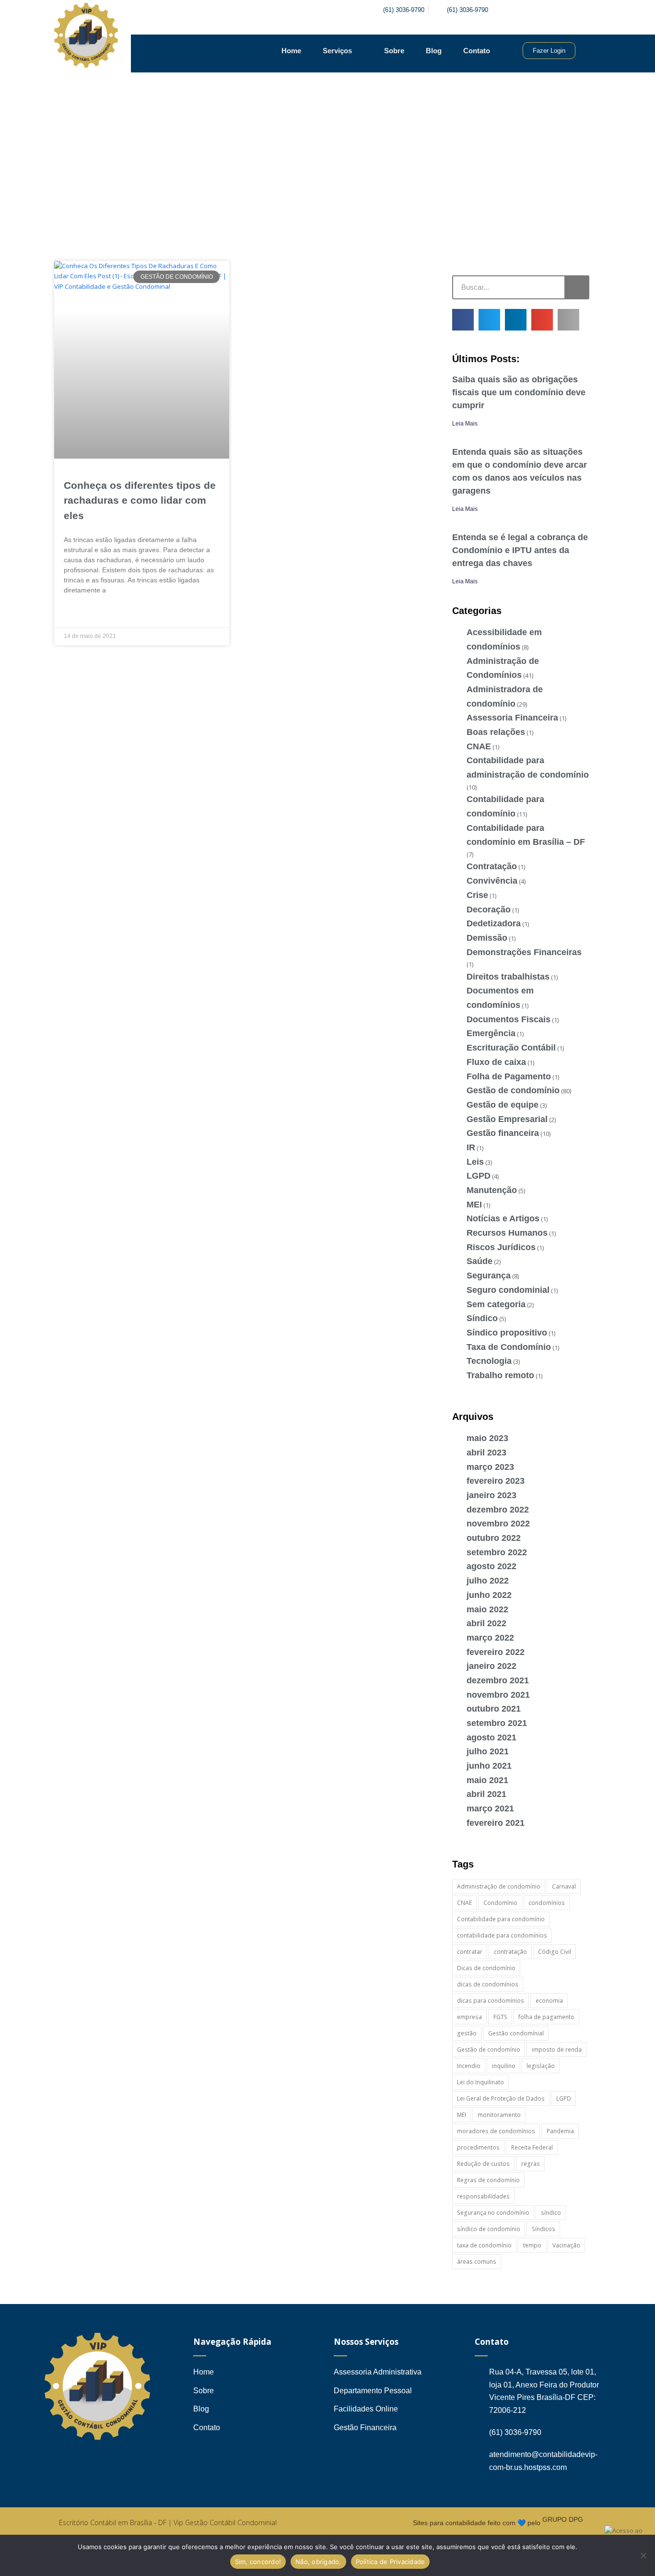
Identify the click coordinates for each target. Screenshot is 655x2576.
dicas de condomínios (488, 1984)
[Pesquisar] (576, 287)
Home (291, 51)
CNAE (479, 746)
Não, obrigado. (318, 2562)
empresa (469, 2017)
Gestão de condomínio (513, 1090)
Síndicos (544, 2229)
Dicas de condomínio (486, 1968)
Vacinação (566, 2245)
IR (471, 1147)
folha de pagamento (546, 2017)
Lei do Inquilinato (480, 2082)
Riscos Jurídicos (501, 1247)
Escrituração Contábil (511, 1048)
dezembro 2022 (498, 1510)
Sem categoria (496, 1304)
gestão (467, 2033)
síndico (551, 2213)
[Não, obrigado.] (643, 2555)
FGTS (500, 2017)
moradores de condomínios (496, 2131)
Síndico (482, 1318)
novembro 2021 (498, 1695)
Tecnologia (489, 1361)
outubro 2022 (494, 1538)
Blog (434, 51)
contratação (510, 1952)
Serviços (337, 51)
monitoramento (499, 2115)
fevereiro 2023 (496, 1481)
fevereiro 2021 (496, 1823)
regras (531, 2164)
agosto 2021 (491, 1737)
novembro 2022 (498, 1524)
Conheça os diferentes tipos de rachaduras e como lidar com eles (140, 500)
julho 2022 (488, 1581)
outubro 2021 (494, 1709)
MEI (474, 1205)
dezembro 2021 (498, 1680)
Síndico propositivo (507, 1333)
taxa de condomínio (484, 2245)
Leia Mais (465, 424)
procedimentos (478, 2147)
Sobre (394, 51)
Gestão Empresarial (507, 1119)
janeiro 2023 (491, 1495)
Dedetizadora (494, 923)
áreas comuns (477, 2262)
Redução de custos (483, 2164)
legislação (541, 2066)
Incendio (469, 2066)
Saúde (480, 1261)
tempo (532, 2245)
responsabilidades (483, 2196)
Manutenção (492, 1190)
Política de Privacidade (391, 2562)
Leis (475, 1162)
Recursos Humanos (507, 1233)
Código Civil (555, 1952)
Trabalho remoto (500, 1375)
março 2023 (490, 1467)
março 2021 (490, 1808)
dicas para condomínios (491, 2001)
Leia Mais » (80, 613)
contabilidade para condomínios (502, 1935)
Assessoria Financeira (512, 718)
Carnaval (564, 1886)
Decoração (489, 910)
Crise (477, 895)
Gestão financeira (503, 1133)
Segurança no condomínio (493, 2213)
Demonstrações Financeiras (524, 952)
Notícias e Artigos (503, 1218)
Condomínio (500, 1903)
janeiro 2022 (491, 1666)
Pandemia (560, 2131)
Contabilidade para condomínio (501, 1919)
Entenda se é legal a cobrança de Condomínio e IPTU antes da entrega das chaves (520, 550)
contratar (470, 1952)
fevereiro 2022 (496, 1652)
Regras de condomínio (488, 2180)
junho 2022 (489, 1595)
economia (549, 2001)
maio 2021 (487, 1780)
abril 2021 (486, 1794)
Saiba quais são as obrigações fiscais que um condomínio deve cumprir (519, 392)
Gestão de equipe (503, 1105)
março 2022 (490, 1638)
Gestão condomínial (516, 2033)
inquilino (504, 2066)
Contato (477, 51)
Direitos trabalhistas (508, 977)
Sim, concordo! (258, 2562)
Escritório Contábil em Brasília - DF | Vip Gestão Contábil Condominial (168, 2523)
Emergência (491, 1033)
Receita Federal (532, 2147)
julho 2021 (488, 1751)
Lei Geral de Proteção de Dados (501, 2098)
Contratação (492, 866)
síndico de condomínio (489, 2229)
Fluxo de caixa (496, 1062)
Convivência (492, 881)
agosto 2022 (491, 1566)
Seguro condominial (508, 1290)
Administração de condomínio (499, 1886)
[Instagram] (545, 10)
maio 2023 (487, 1438)
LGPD (479, 1176)
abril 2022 (486, 1623)
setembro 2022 (497, 1552)
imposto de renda (557, 2050)
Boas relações (496, 732)
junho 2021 (489, 1766)
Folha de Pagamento (509, 1076)
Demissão (487, 938)
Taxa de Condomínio (509, 1347)
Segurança (489, 1276)
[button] (463, 320)
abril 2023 (486, 1453)
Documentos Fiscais (509, 1019)
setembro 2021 (497, 1723)
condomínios (547, 1903)
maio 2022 (487, 1609)
